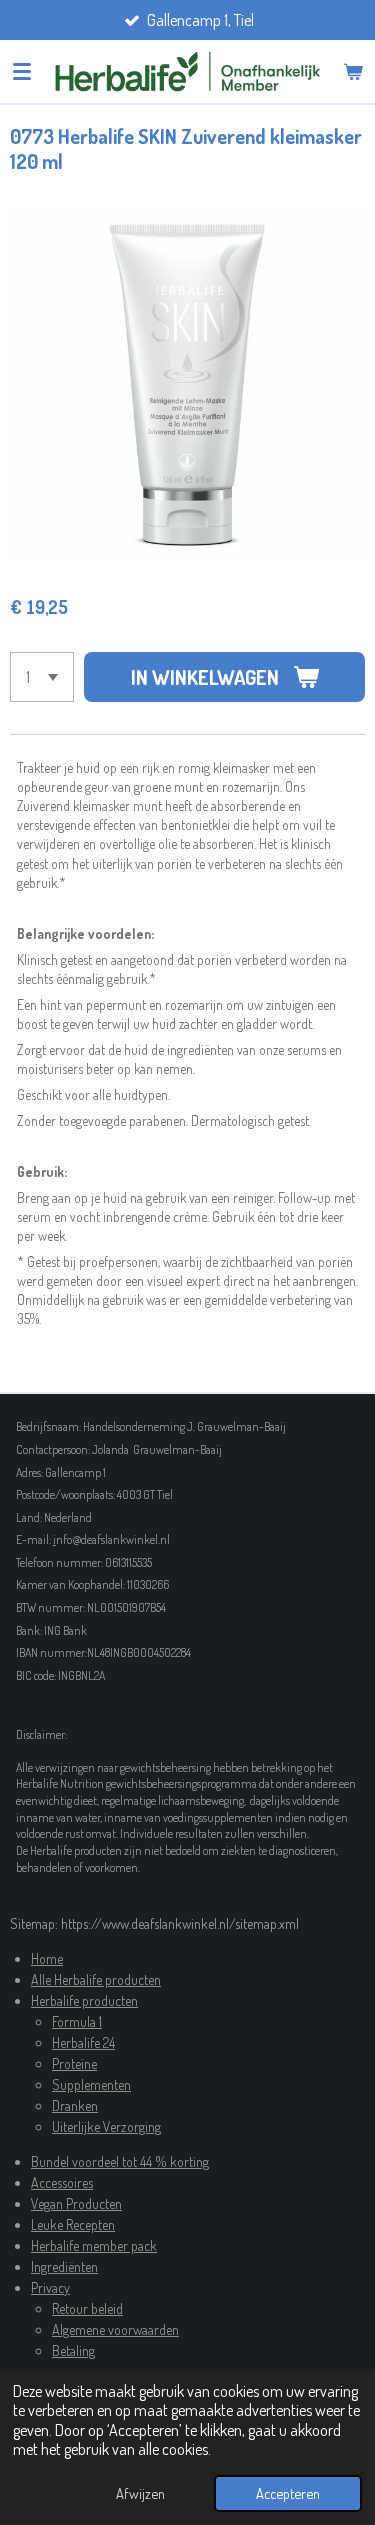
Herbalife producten (84, 2000)
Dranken (75, 2105)
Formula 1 (77, 2021)
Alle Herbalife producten (96, 1979)
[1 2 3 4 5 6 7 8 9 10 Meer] (42, 677)
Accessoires (62, 2182)
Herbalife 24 (83, 2042)
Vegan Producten (76, 2203)
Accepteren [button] (288, 2493)
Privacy (50, 2287)
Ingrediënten (64, 2266)
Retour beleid (87, 2308)
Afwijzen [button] (140, 2493)
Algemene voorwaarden (115, 2329)
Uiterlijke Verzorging (106, 2126)
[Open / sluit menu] (22, 71)
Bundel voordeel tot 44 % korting (120, 2161)
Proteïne (74, 2063)
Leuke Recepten (73, 2224)
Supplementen (91, 2084)
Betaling (73, 2350)
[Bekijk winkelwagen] (353, 71)
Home (47, 1958)
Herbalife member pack (94, 2245)
